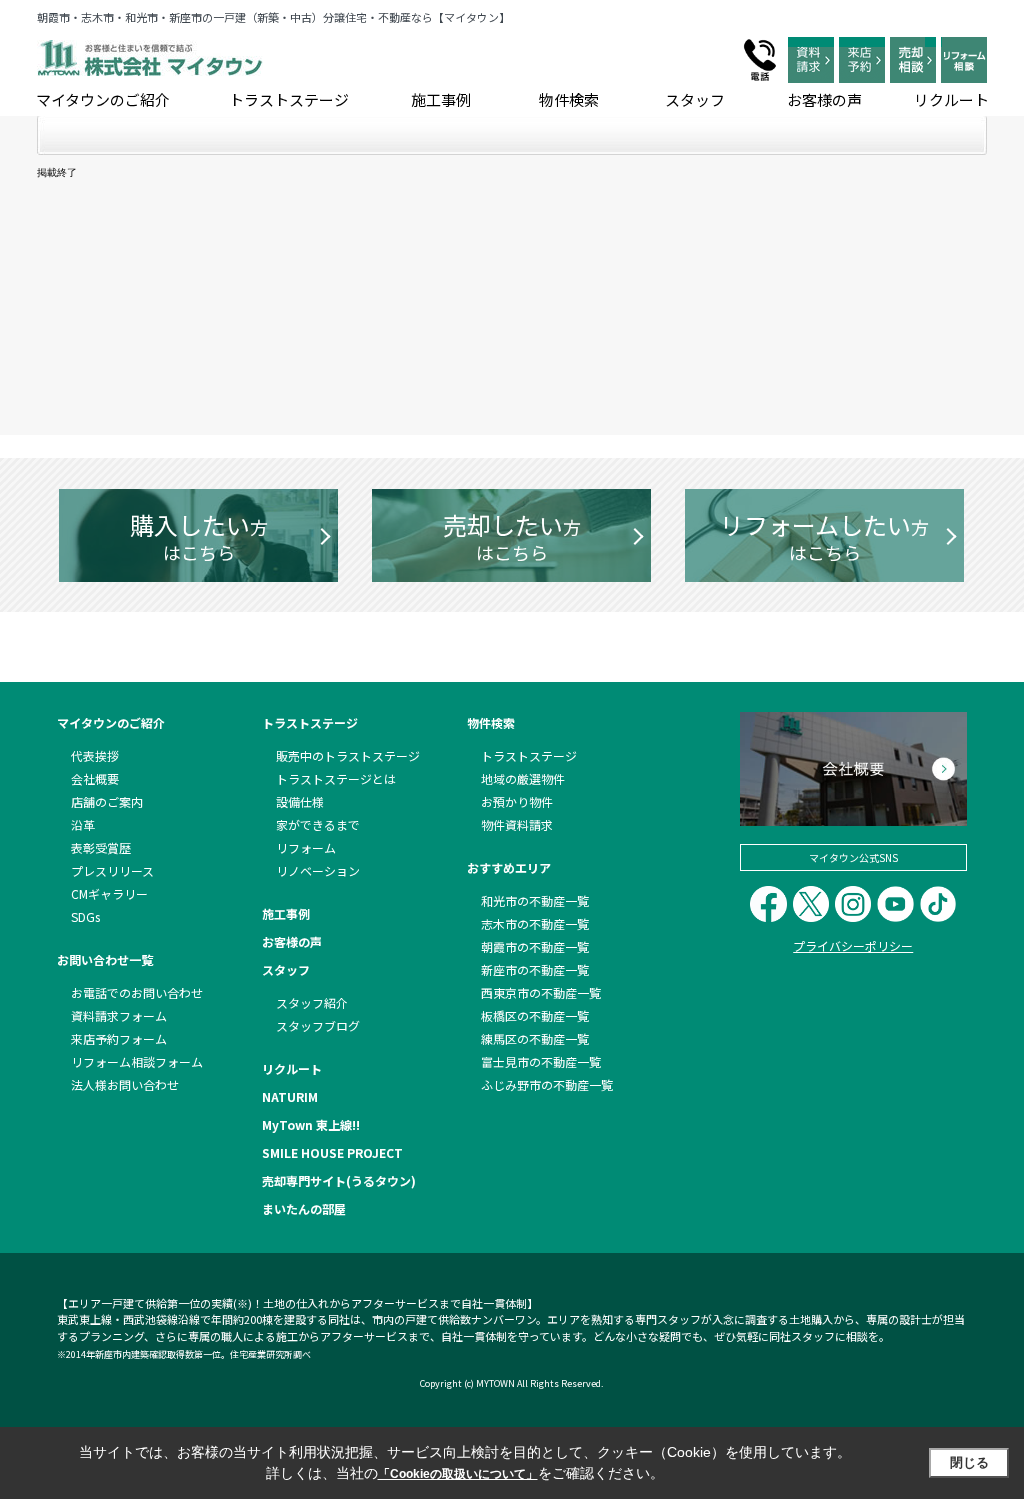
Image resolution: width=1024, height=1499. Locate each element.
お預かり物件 (517, 801)
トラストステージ (289, 99)
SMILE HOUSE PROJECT (332, 1152)
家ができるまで (318, 824)
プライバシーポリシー (853, 945)
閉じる (969, 1462)
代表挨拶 (95, 755)
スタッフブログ (318, 1025)
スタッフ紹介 (312, 1002)
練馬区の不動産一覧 (535, 1038)
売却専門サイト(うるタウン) (339, 1180)
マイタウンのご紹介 (103, 99)
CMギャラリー (109, 893)
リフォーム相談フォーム (137, 1061)
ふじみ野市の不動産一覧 (547, 1084)
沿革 (83, 824)
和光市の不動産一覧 (535, 900)
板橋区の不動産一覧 (535, 1015)
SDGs (85, 916)
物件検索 (569, 99)
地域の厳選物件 (523, 778)
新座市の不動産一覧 (535, 969)
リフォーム (306, 847)
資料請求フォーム (119, 1015)
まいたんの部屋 (304, 1208)
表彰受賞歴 (101, 847)
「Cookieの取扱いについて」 (458, 1474)
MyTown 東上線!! (311, 1124)
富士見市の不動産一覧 (541, 1061)
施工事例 (441, 99)
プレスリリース (112, 870)
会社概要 (95, 778)
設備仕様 (300, 801)
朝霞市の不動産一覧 (535, 946)
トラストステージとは (336, 778)
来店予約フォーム (119, 1038)
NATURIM (290, 1096)
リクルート (951, 99)
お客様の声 (824, 99)
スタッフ (695, 99)
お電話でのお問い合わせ (137, 992)
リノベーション (318, 870)
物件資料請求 (517, 824)
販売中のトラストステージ (348, 755)
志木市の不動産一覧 (535, 923)
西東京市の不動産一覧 (541, 992)
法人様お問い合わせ (125, 1084)
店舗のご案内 (107, 801)
